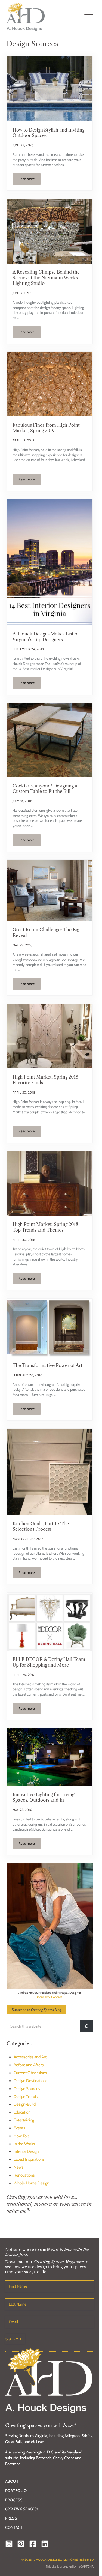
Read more (30, 180)
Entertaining (24, 2120)
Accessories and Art (30, 2057)
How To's (21, 2136)
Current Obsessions (30, 2073)
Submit (15, 2339)
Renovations (24, 2175)
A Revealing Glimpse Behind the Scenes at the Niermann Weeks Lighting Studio (46, 278)
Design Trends (26, 2097)
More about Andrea (50, 1997)
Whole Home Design (31, 2183)
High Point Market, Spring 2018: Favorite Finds (46, 1080)
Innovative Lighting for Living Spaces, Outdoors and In (43, 1797)
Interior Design (26, 2151)
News (18, 2167)
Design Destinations (30, 2081)
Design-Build (25, 2104)
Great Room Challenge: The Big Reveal (46, 932)
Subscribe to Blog (36, 2009)
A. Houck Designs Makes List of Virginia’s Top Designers (46, 637)
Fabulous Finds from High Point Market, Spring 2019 (46, 428)
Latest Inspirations (29, 2159)
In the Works (24, 2144)
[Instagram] (9, 2544)
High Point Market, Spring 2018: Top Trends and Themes (46, 1227)
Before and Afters (29, 2065)
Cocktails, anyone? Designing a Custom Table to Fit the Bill (45, 789)
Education (22, 2112)
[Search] (87, 2026)
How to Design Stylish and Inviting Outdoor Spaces (48, 133)
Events (19, 2128)
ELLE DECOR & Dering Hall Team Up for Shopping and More (49, 1662)
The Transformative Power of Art (47, 1365)
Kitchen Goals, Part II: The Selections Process (41, 1526)
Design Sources (27, 2089)
